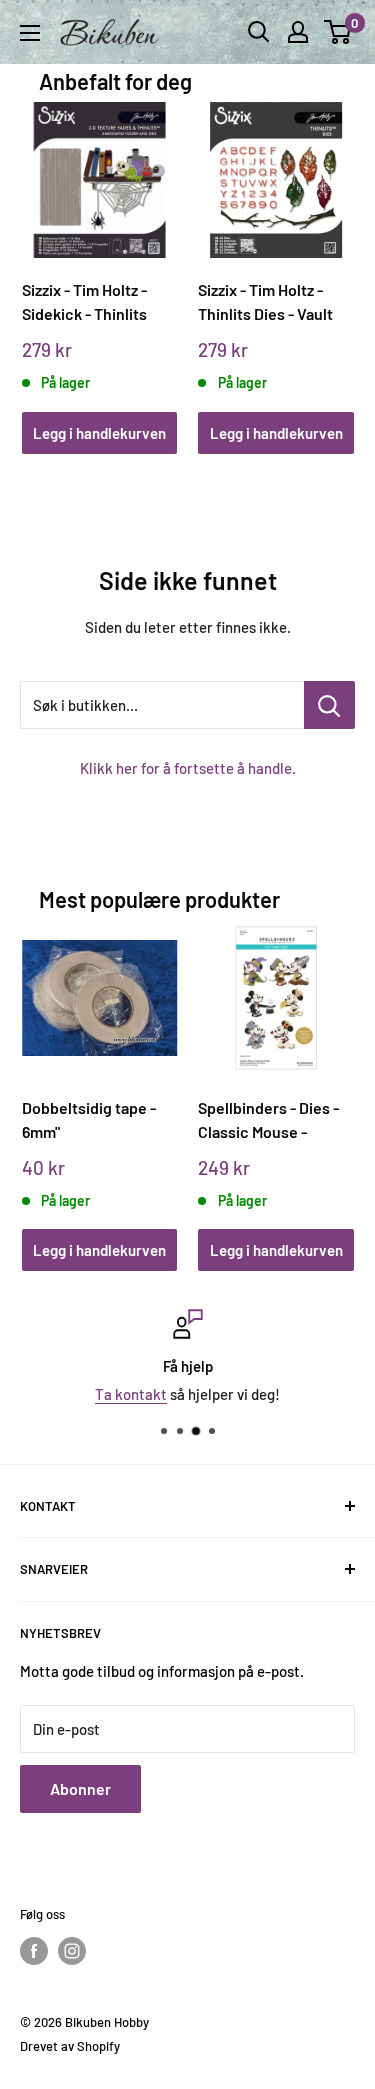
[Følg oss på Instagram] (72, 1951)
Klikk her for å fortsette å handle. (188, 768)
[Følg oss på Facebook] (34, 1951)
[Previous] (43, 258)
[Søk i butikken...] (329, 705)
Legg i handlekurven (99, 433)
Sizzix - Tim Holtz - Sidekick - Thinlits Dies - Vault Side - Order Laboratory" (85, 302)
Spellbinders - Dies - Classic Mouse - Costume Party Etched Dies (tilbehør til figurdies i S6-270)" (273, 1120)
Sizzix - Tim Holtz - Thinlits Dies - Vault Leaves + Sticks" (265, 302)
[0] (338, 32)
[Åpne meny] (30, 33)
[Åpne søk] (259, 32)
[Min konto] (298, 32)
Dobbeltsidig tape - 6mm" (89, 1120)
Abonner (80, 1788)
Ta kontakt (131, 1394)
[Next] (331, 258)
